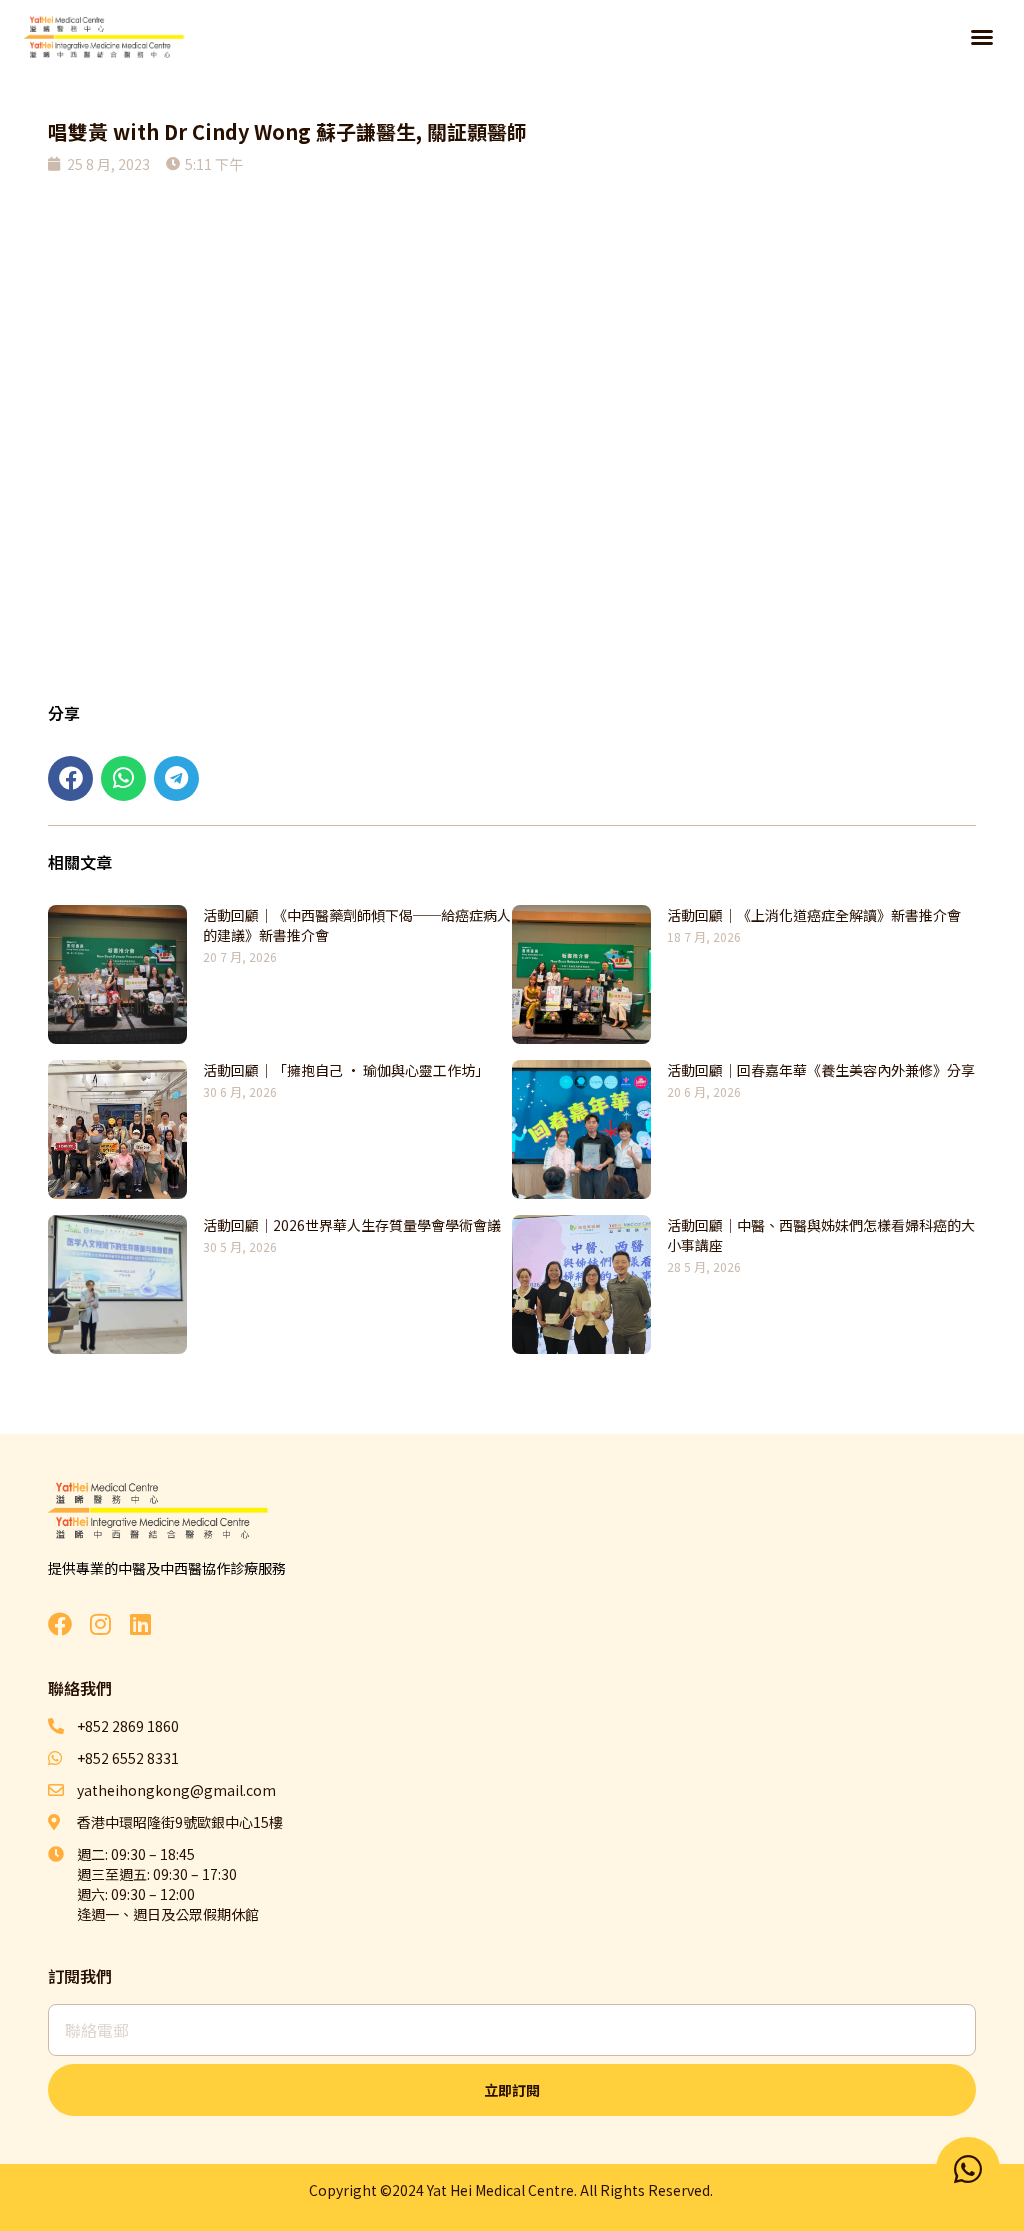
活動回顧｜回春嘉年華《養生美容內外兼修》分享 (821, 1070)
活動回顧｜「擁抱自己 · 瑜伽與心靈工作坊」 (346, 1070)
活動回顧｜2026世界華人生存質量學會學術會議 (352, 1225)
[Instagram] (100, 1624)
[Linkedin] (140, 1624)
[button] (982, 37)
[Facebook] (60, 1624)
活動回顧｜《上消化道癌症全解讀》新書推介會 (814, 915)
